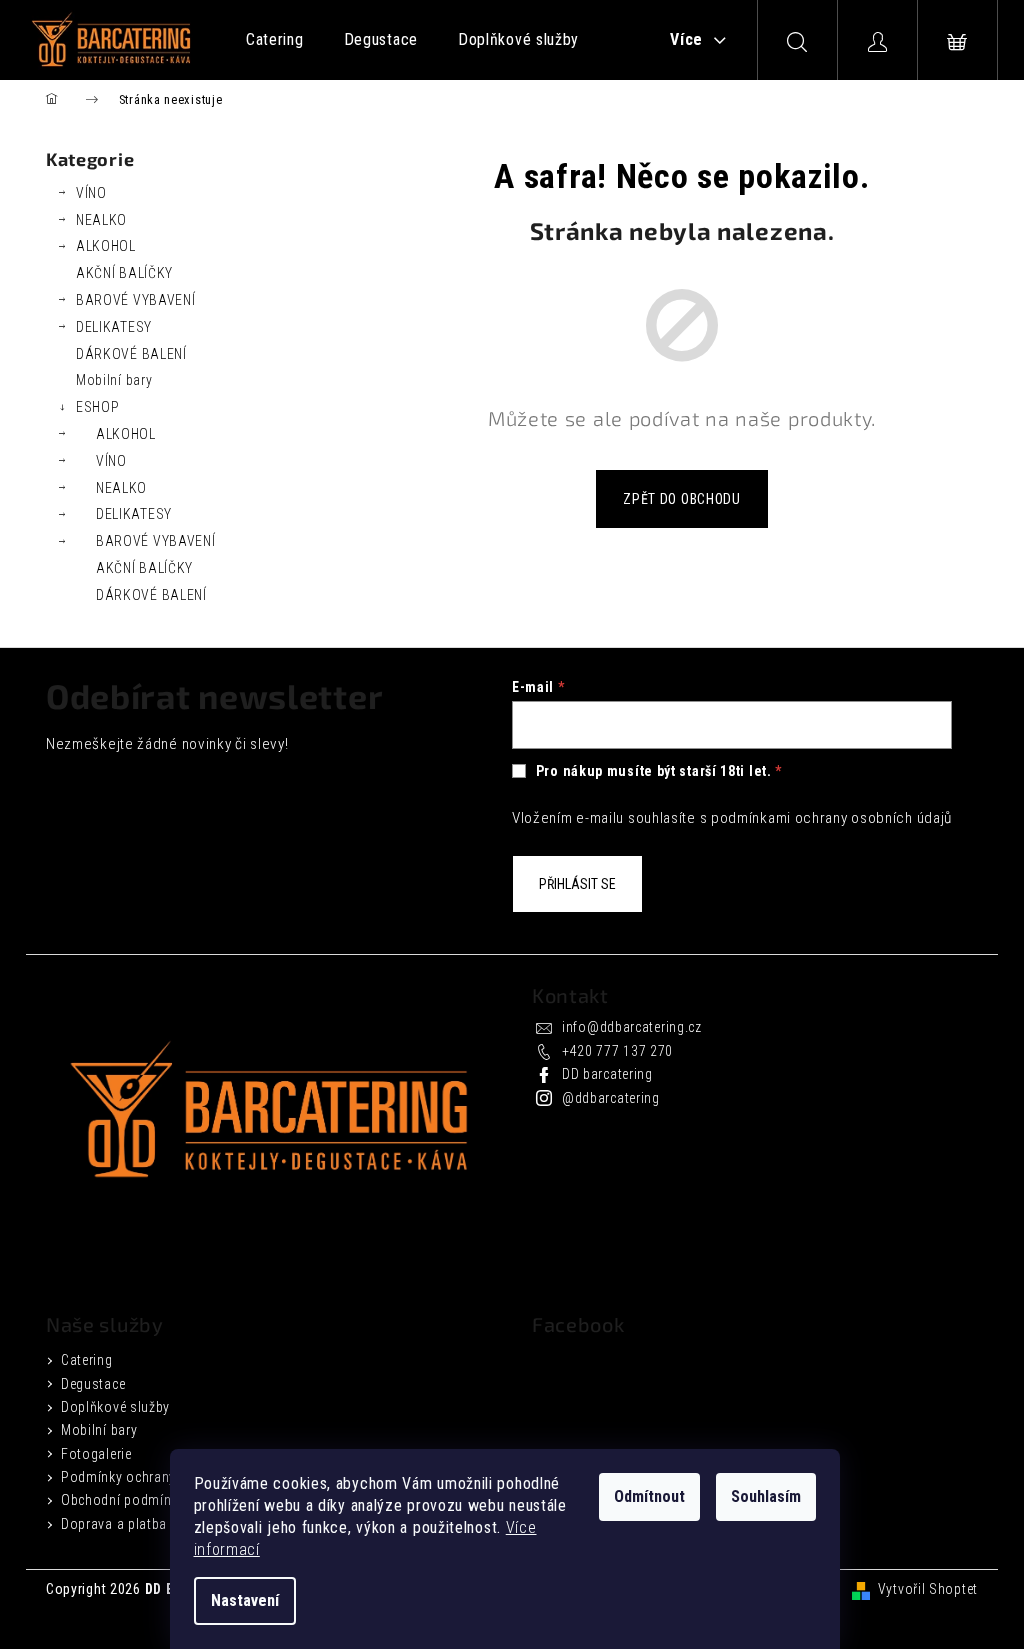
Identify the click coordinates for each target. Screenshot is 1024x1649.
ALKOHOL (106, 246)
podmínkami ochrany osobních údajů (831, 818)
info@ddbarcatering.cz (632, 1027)
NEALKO (101, 220)
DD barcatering (607, 1074)
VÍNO (91, 193)
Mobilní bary (114, 380)
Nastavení (245, 1600)
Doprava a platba (114, 1524)
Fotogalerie (96, 1454)
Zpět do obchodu (682, 499)
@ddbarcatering (611, 1098)
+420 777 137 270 (617, 1051)
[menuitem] (275, 40)
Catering (87, 1360)
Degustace (93, 1384)
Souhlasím (766, 1496)
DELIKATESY (114, 327)
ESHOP (98, 407)
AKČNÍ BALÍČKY (124, 273)
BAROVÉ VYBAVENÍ (136, 300)
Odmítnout (649, 1496)
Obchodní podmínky (123, 1500)
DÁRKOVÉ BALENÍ (131, 354)
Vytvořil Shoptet (928, 1589)
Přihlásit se (577, 884)
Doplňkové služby (115, 1407)
